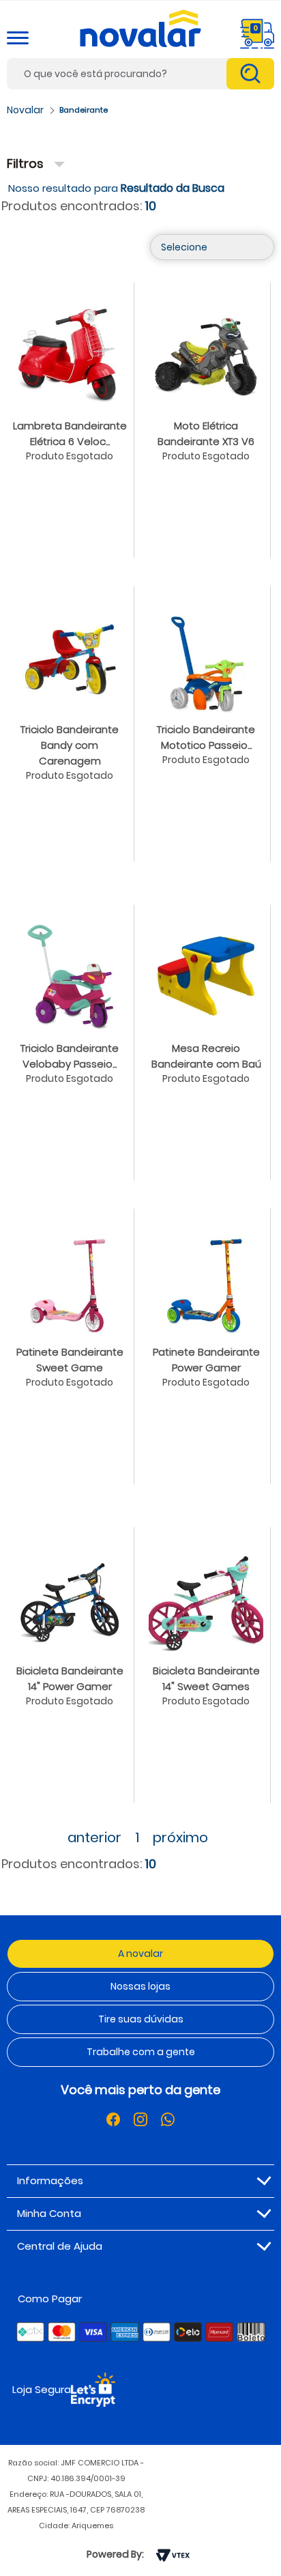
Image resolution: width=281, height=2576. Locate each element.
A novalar (140, 1954)
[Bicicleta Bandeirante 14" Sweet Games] (206, 1598)
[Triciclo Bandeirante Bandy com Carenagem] (70, 657)
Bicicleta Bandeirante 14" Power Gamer (70, 1678)
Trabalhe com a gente (141, 2052)
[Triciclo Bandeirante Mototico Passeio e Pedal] (206, 657)
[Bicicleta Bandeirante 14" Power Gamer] (70, 1598)
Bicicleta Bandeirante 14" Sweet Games (206, 1678)
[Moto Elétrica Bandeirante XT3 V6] (206, 353)
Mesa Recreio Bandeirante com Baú (206, 1056)
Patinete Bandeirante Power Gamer (206, 1360)
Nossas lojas (140, 1986)
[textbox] (140, 74)
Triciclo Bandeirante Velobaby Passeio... (70, 1056)
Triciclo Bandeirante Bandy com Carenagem (70, 745)
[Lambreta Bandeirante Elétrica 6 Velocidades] (70, 353)
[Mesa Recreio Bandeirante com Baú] (206, 975)
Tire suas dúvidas (141, 2019)
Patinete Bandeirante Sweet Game (70, 1360)
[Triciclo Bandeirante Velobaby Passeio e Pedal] (70, 975)
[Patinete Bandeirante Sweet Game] (70, 1279)
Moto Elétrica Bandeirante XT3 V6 (206, 433)
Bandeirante (84, 110)
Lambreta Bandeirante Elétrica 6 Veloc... (70, 433)
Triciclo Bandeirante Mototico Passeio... (206, 737)
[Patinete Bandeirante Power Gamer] (206, 1279)
